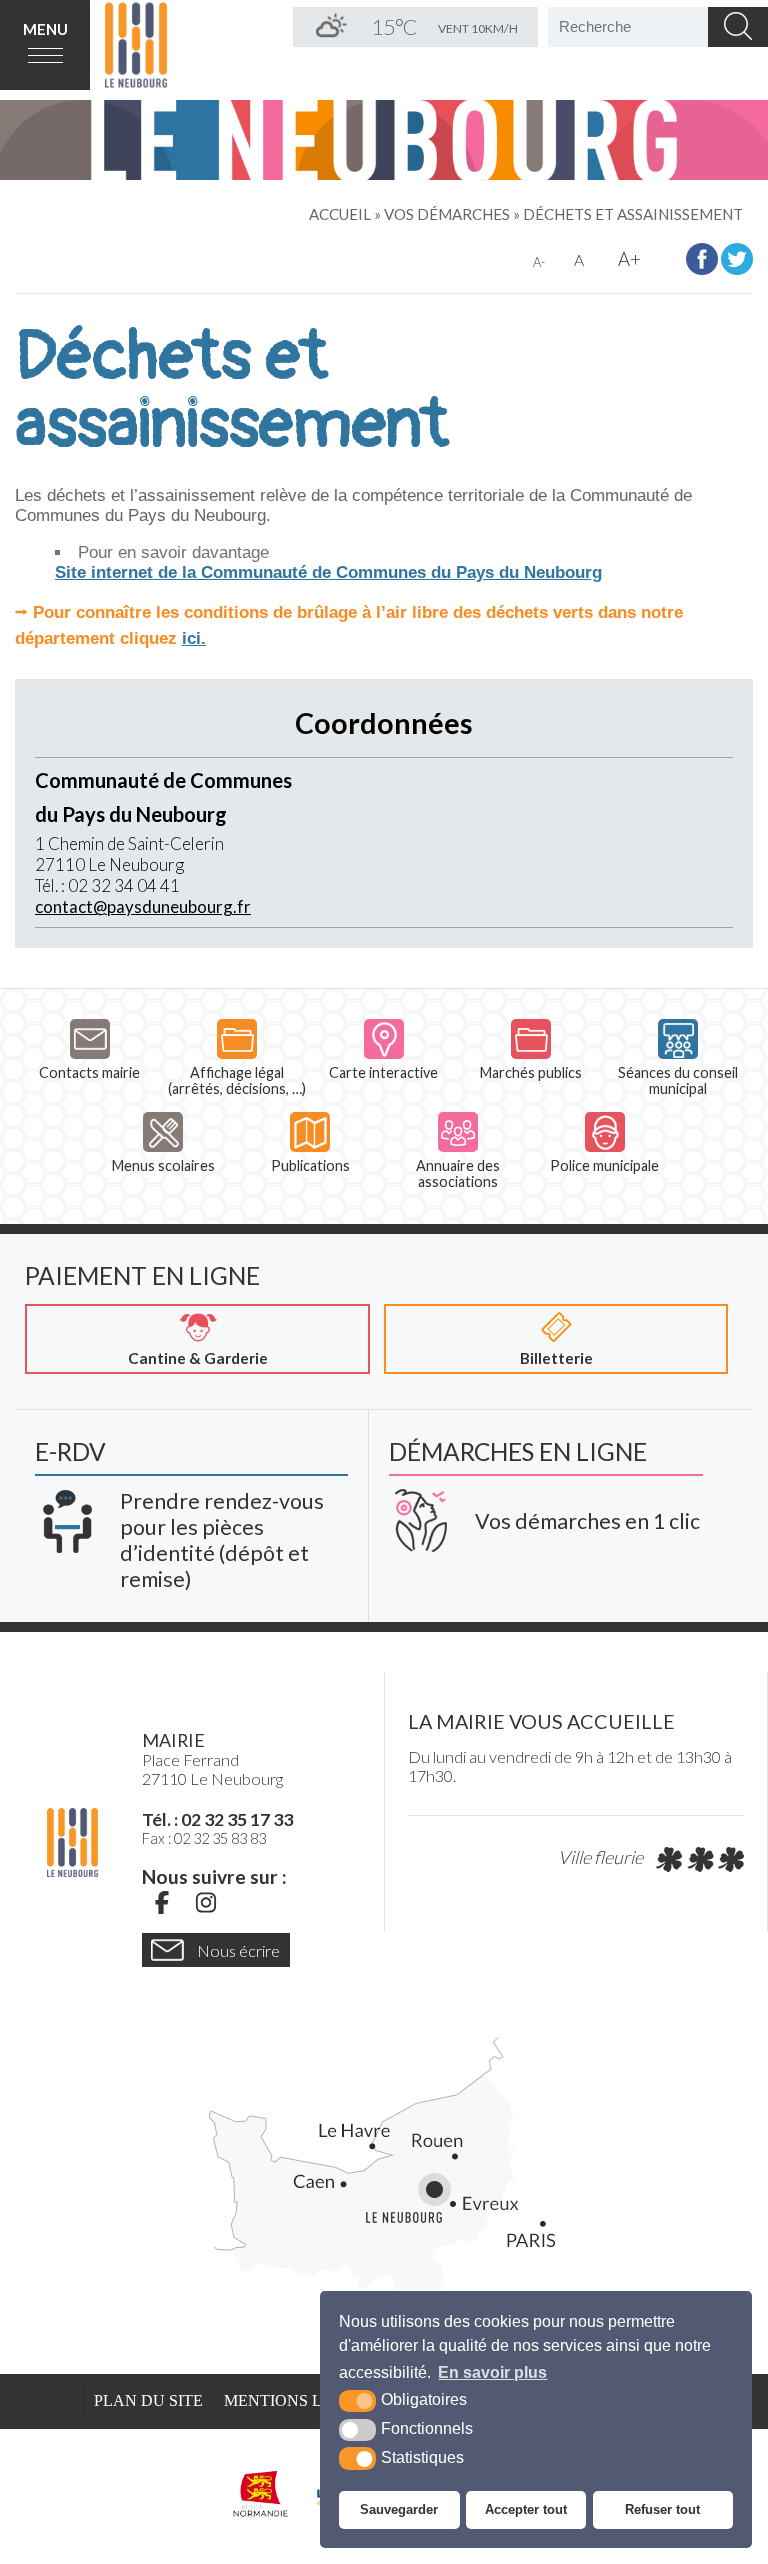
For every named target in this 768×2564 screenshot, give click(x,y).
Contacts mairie (89, 1072)
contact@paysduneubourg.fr (143, 906)
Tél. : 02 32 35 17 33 (217, 1819)
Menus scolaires (163, 1165)
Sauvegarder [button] (399, 2509)
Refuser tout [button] (662, 2509)
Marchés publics (531, 1072)
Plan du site (148, 2401)
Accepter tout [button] (526, 2509)
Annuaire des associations (458, 1173)
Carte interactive (383, 1072)
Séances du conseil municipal (678, 1080)
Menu (45, 29)
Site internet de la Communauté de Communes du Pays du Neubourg (328, 572)
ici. (194, 638)
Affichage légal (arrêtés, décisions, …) (237, 1080)
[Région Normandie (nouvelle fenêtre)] (261, 2494)
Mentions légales (304, 2401)
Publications (310, 1165)
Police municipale (604, 1165)
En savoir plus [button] (492, 2372)
